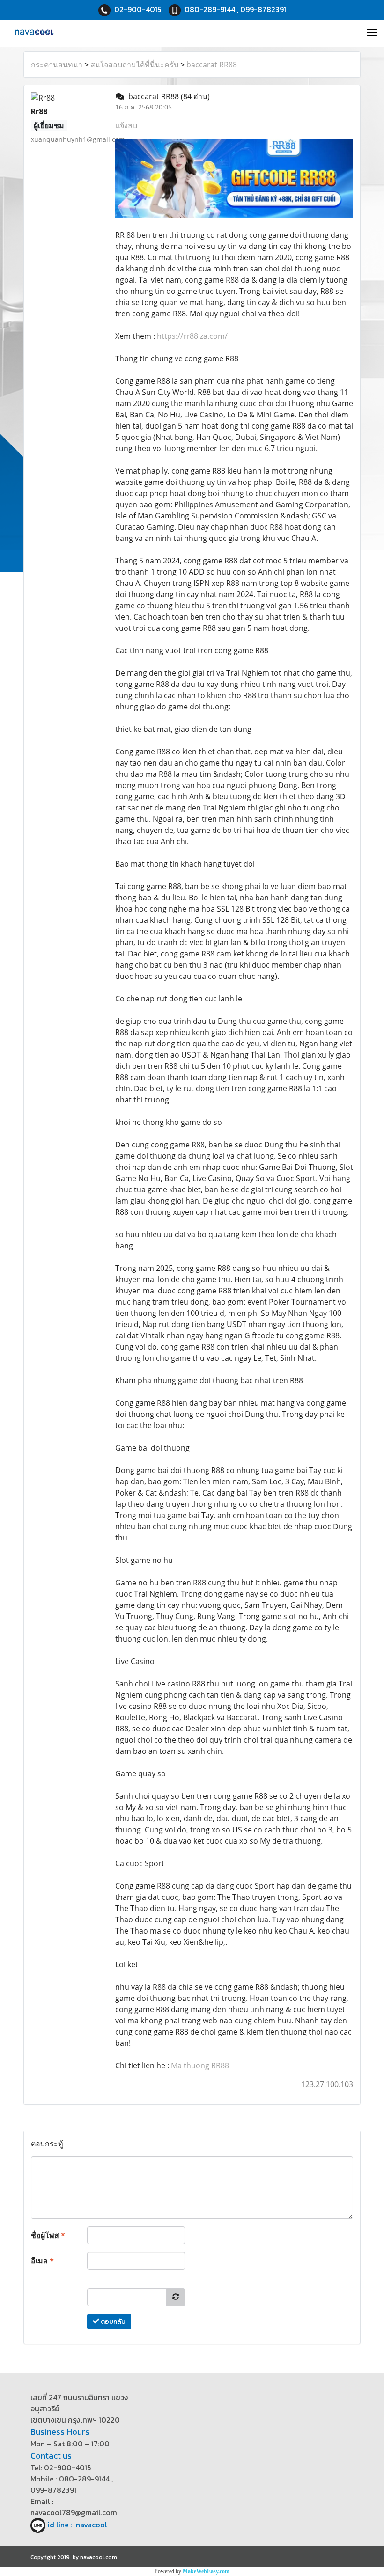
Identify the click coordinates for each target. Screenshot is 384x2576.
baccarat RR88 (212, 65)
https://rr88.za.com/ (192, 336)
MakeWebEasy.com (206, 2571)
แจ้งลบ (126, 125)
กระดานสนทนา (57, 65)
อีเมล (42, 2261)
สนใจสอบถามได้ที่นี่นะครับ (134, 65)
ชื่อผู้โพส (48, 2235)
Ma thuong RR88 (200, 2065)
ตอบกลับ (112, 2322)
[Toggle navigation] (372, 33)
